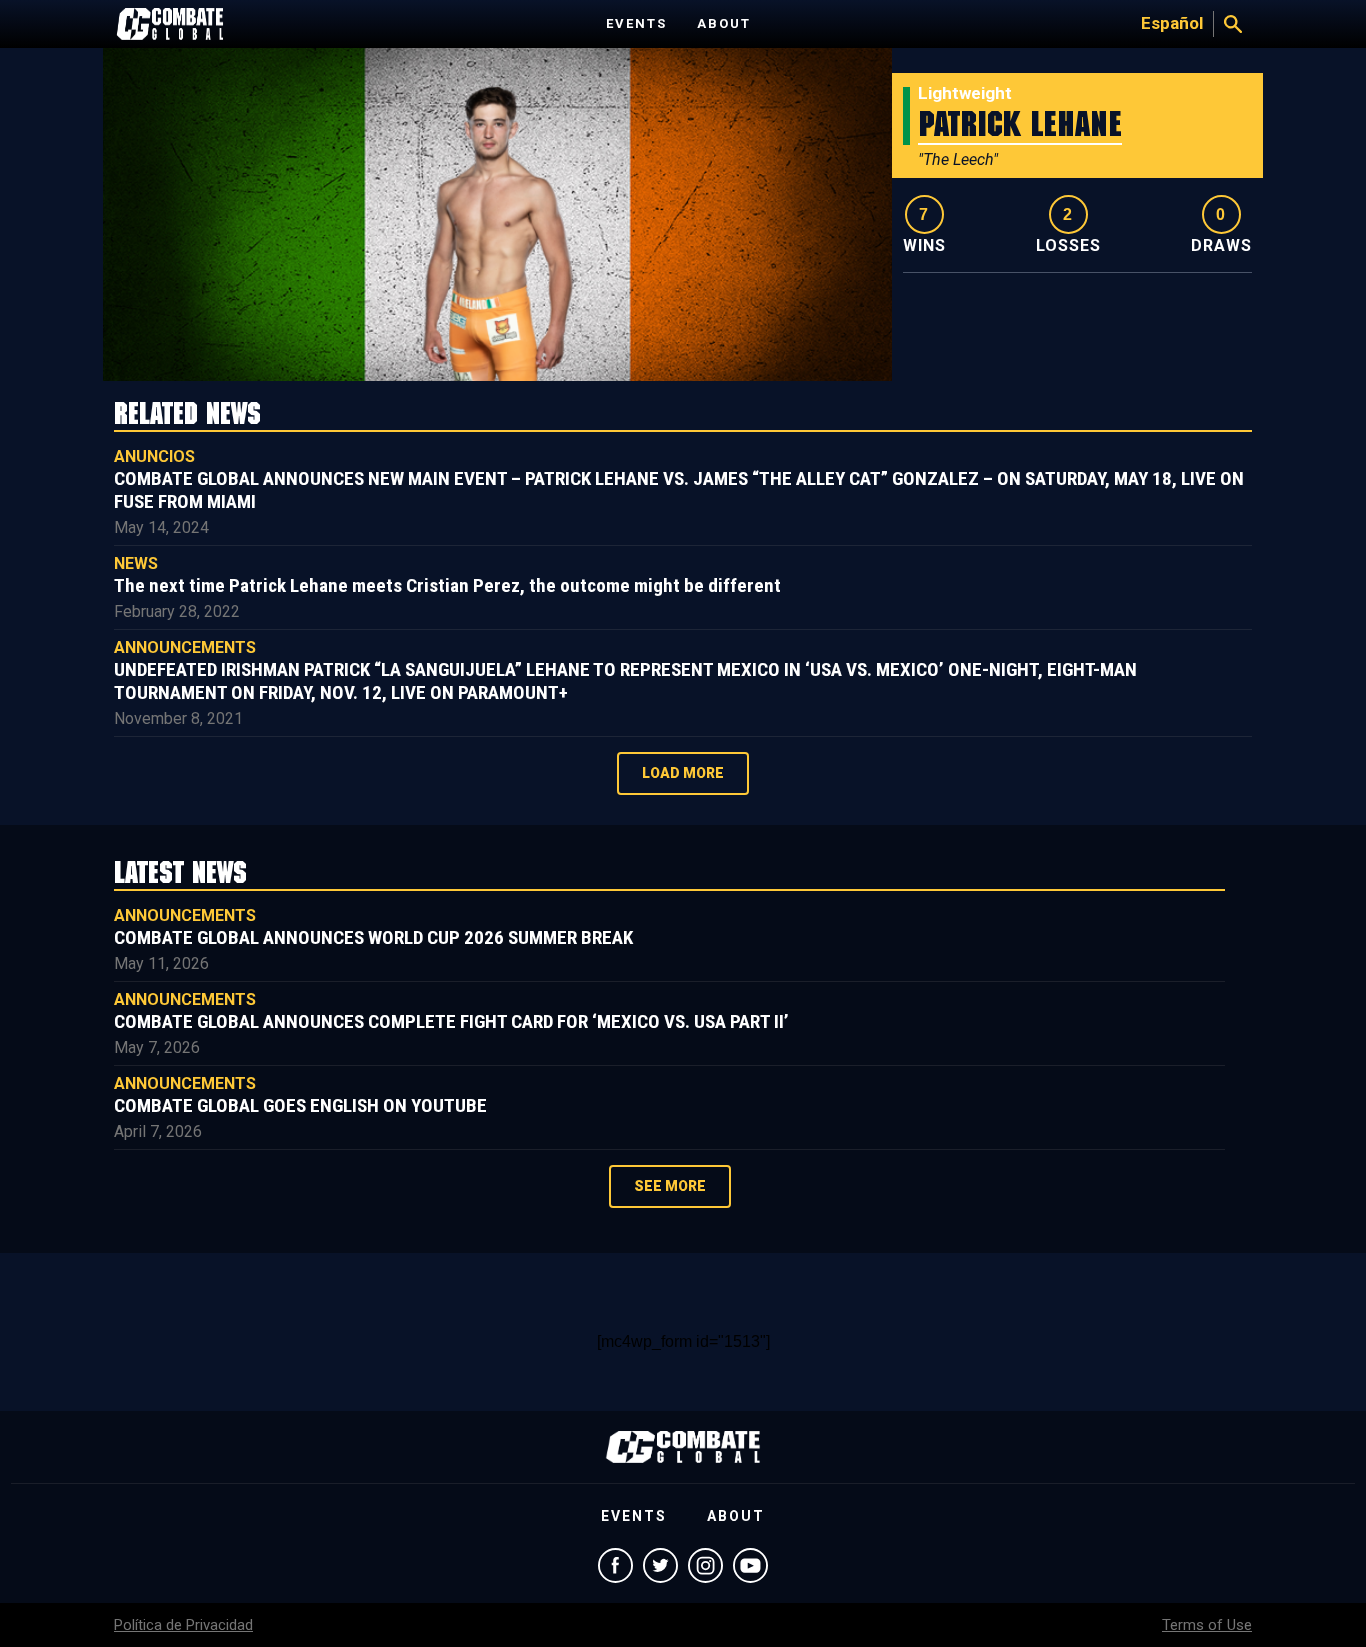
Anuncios (154, 456)
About (724, 23)
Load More (683, 773)
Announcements (185, 647)
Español (1172, 23)
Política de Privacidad (183, 1625)
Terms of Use (1207, 1625)
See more (670, 1186)
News (136, 563)
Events (636, 23)
